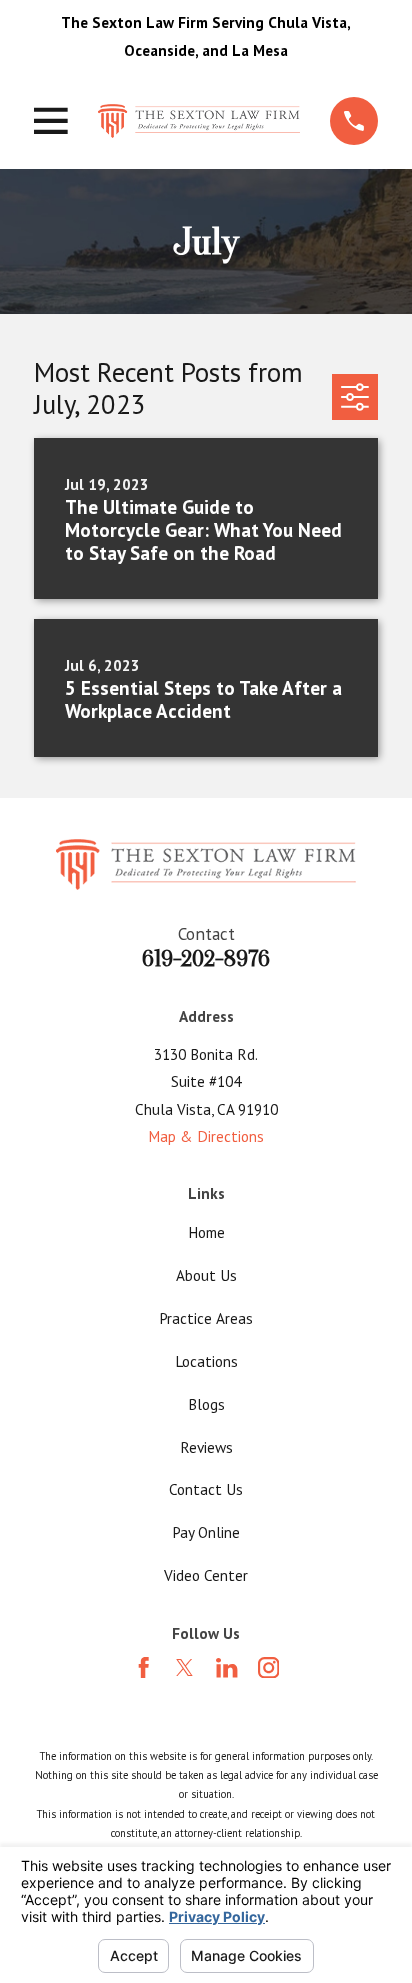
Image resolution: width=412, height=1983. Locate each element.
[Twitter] (184, 1667)
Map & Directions (206, 1136)
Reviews (206, 1447)
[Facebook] (143, 1667)
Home (206, 1232)
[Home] (199, 121)
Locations (206, 1361)
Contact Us (206, 1489)
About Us (206, 1275)
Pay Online (206, 1532)
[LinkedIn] (226, 1667)
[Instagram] (268, 1667)
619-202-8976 (206, 958)
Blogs (206, 1404)
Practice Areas (206, 1318)
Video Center (206, 1575)
